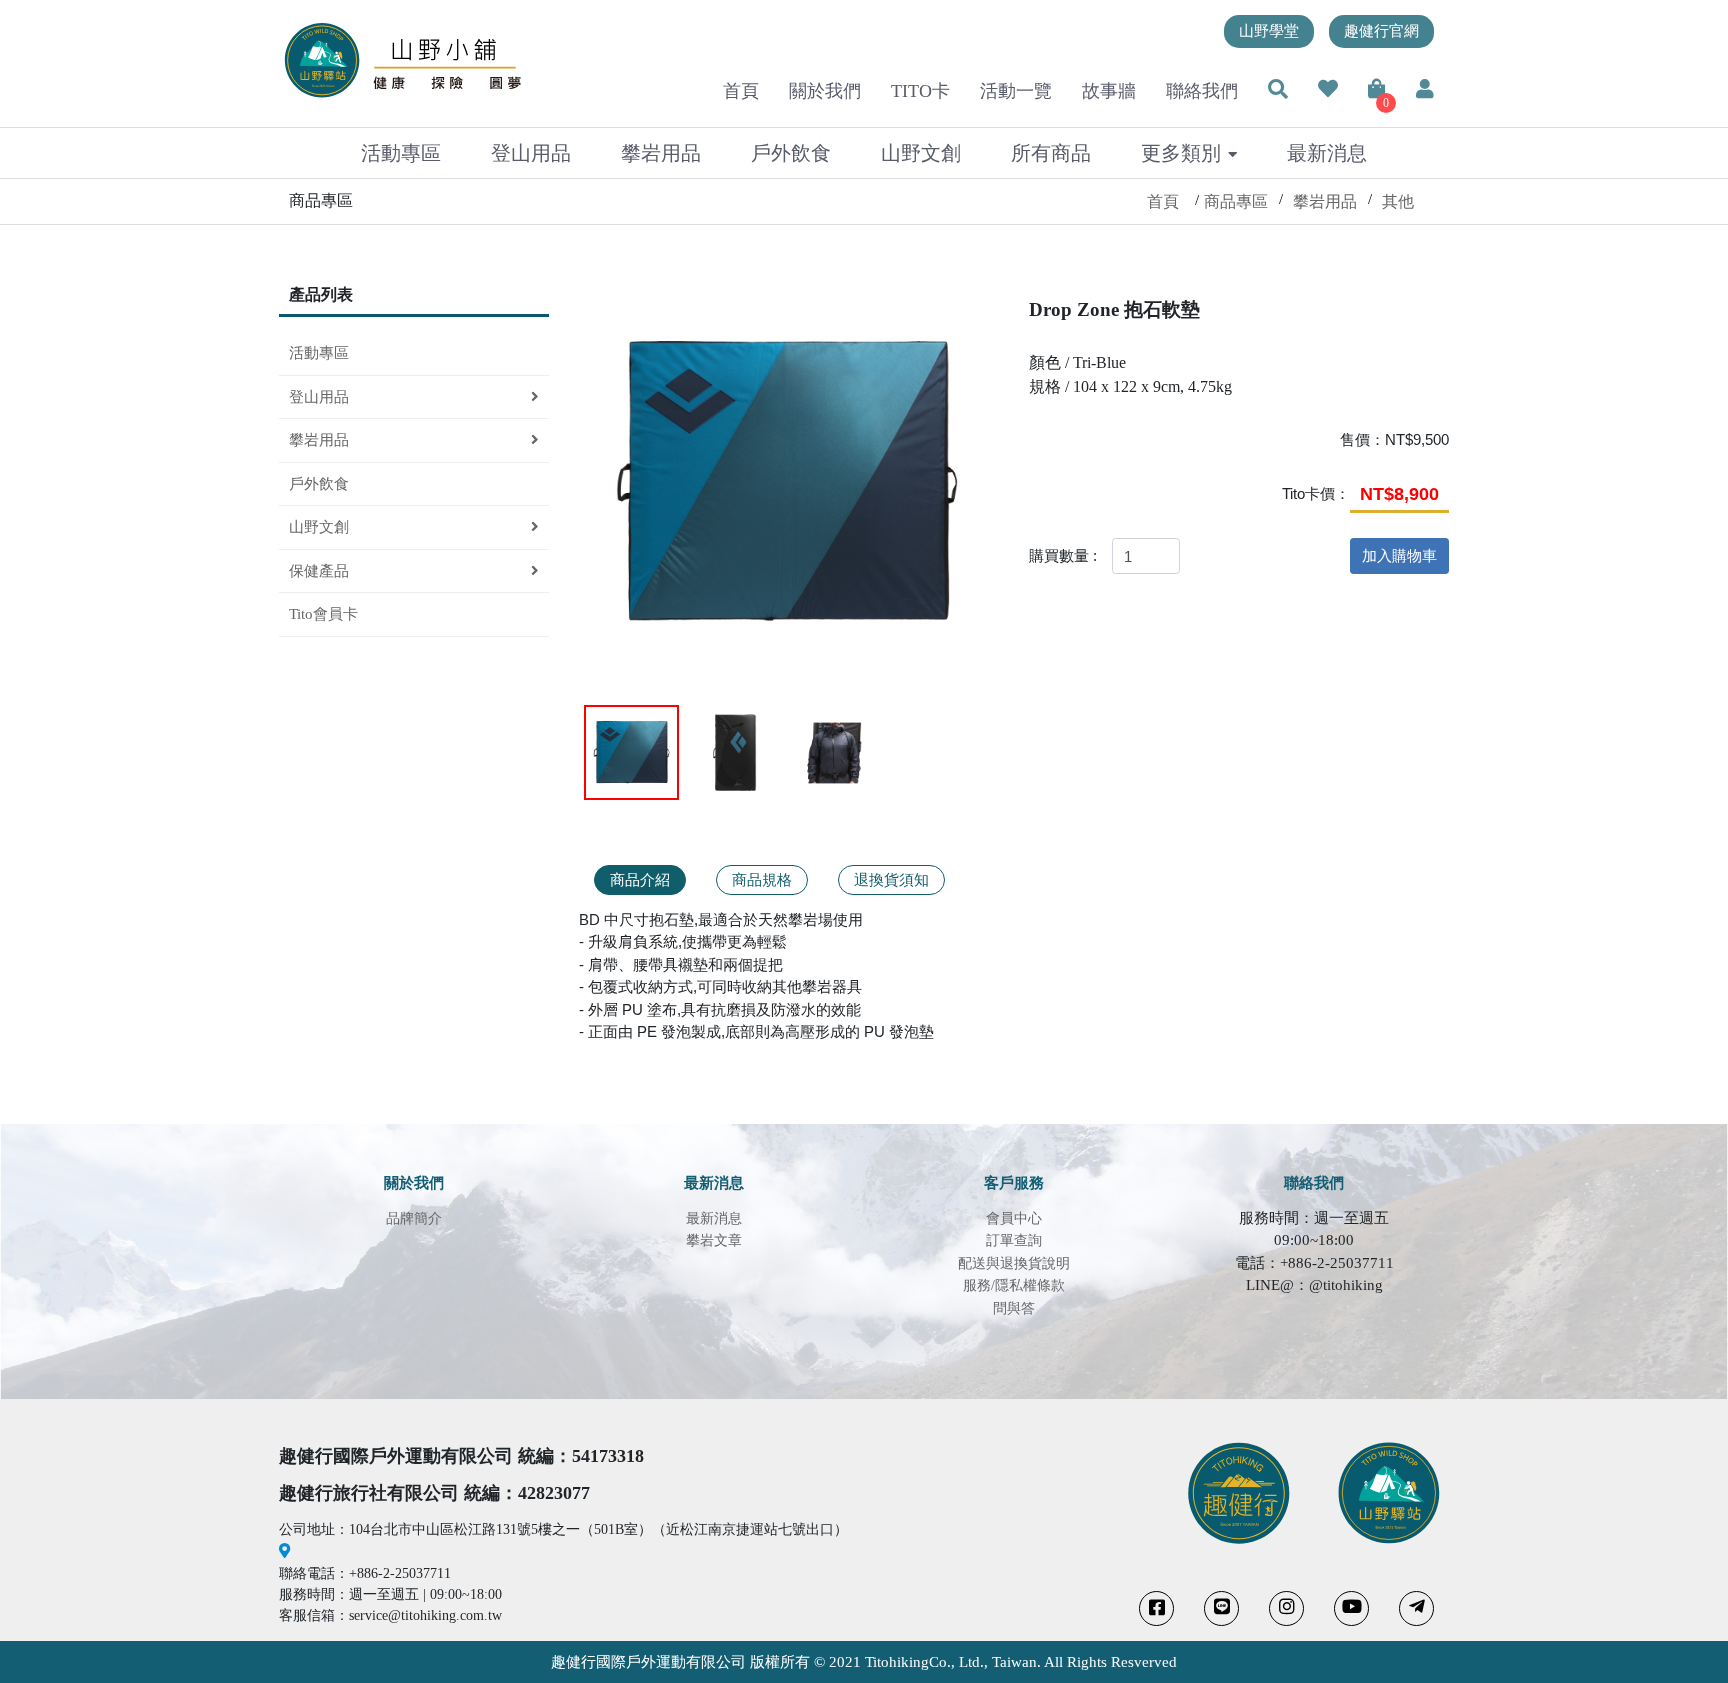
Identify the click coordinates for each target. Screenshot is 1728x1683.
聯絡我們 (1202, 91)
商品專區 (1236, 201)
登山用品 (531, 153)
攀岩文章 (714, 1240)
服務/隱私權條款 (1014, 1285)
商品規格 (762, 880)
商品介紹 (640, 880)
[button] (1278, 91)
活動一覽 (1016, 91)
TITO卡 (920, 91)
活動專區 (401, 153)
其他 (1398, 201)
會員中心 (1014, 1218)
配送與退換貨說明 (1014, 1263)
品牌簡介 (414, 1218)
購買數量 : (1063, 555)
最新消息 (1327, 153)
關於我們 (825, 91)
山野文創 (921, 153)
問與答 (1014, 1308)
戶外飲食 (791, 153)
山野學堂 (1269, 31)
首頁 (741, 91)
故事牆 (1109, 91)
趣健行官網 (1381, 31)
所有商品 (1051, 153)
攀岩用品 (661, 153)
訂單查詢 (1014, 1240)
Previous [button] (608, 487)
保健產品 (319, 571)
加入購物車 (1399, 555)
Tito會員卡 (323, 614)
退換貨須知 (891, 880)
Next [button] (970, 487)
